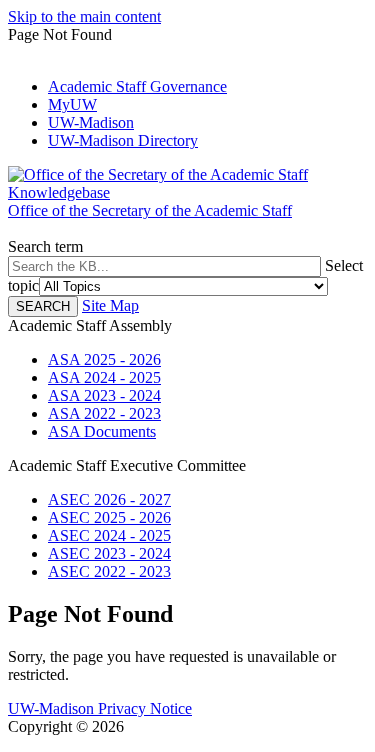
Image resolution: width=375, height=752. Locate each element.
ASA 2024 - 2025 (104, 377)
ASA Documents (102, 431)
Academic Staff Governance (137, 86)
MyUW (72, 104)
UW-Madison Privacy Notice (100, 708)
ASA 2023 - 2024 (104, 395)
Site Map (110, 305)
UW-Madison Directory (123, 140)
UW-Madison (91, 122)
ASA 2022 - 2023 (104, 413)
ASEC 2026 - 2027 (109, 499)
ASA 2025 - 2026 (104, 359)
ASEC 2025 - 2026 (109, 517)
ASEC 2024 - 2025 (109, 535)
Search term (45, 246)
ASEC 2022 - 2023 (109, 571)
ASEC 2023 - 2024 (109, 553)
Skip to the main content (84, 16)
